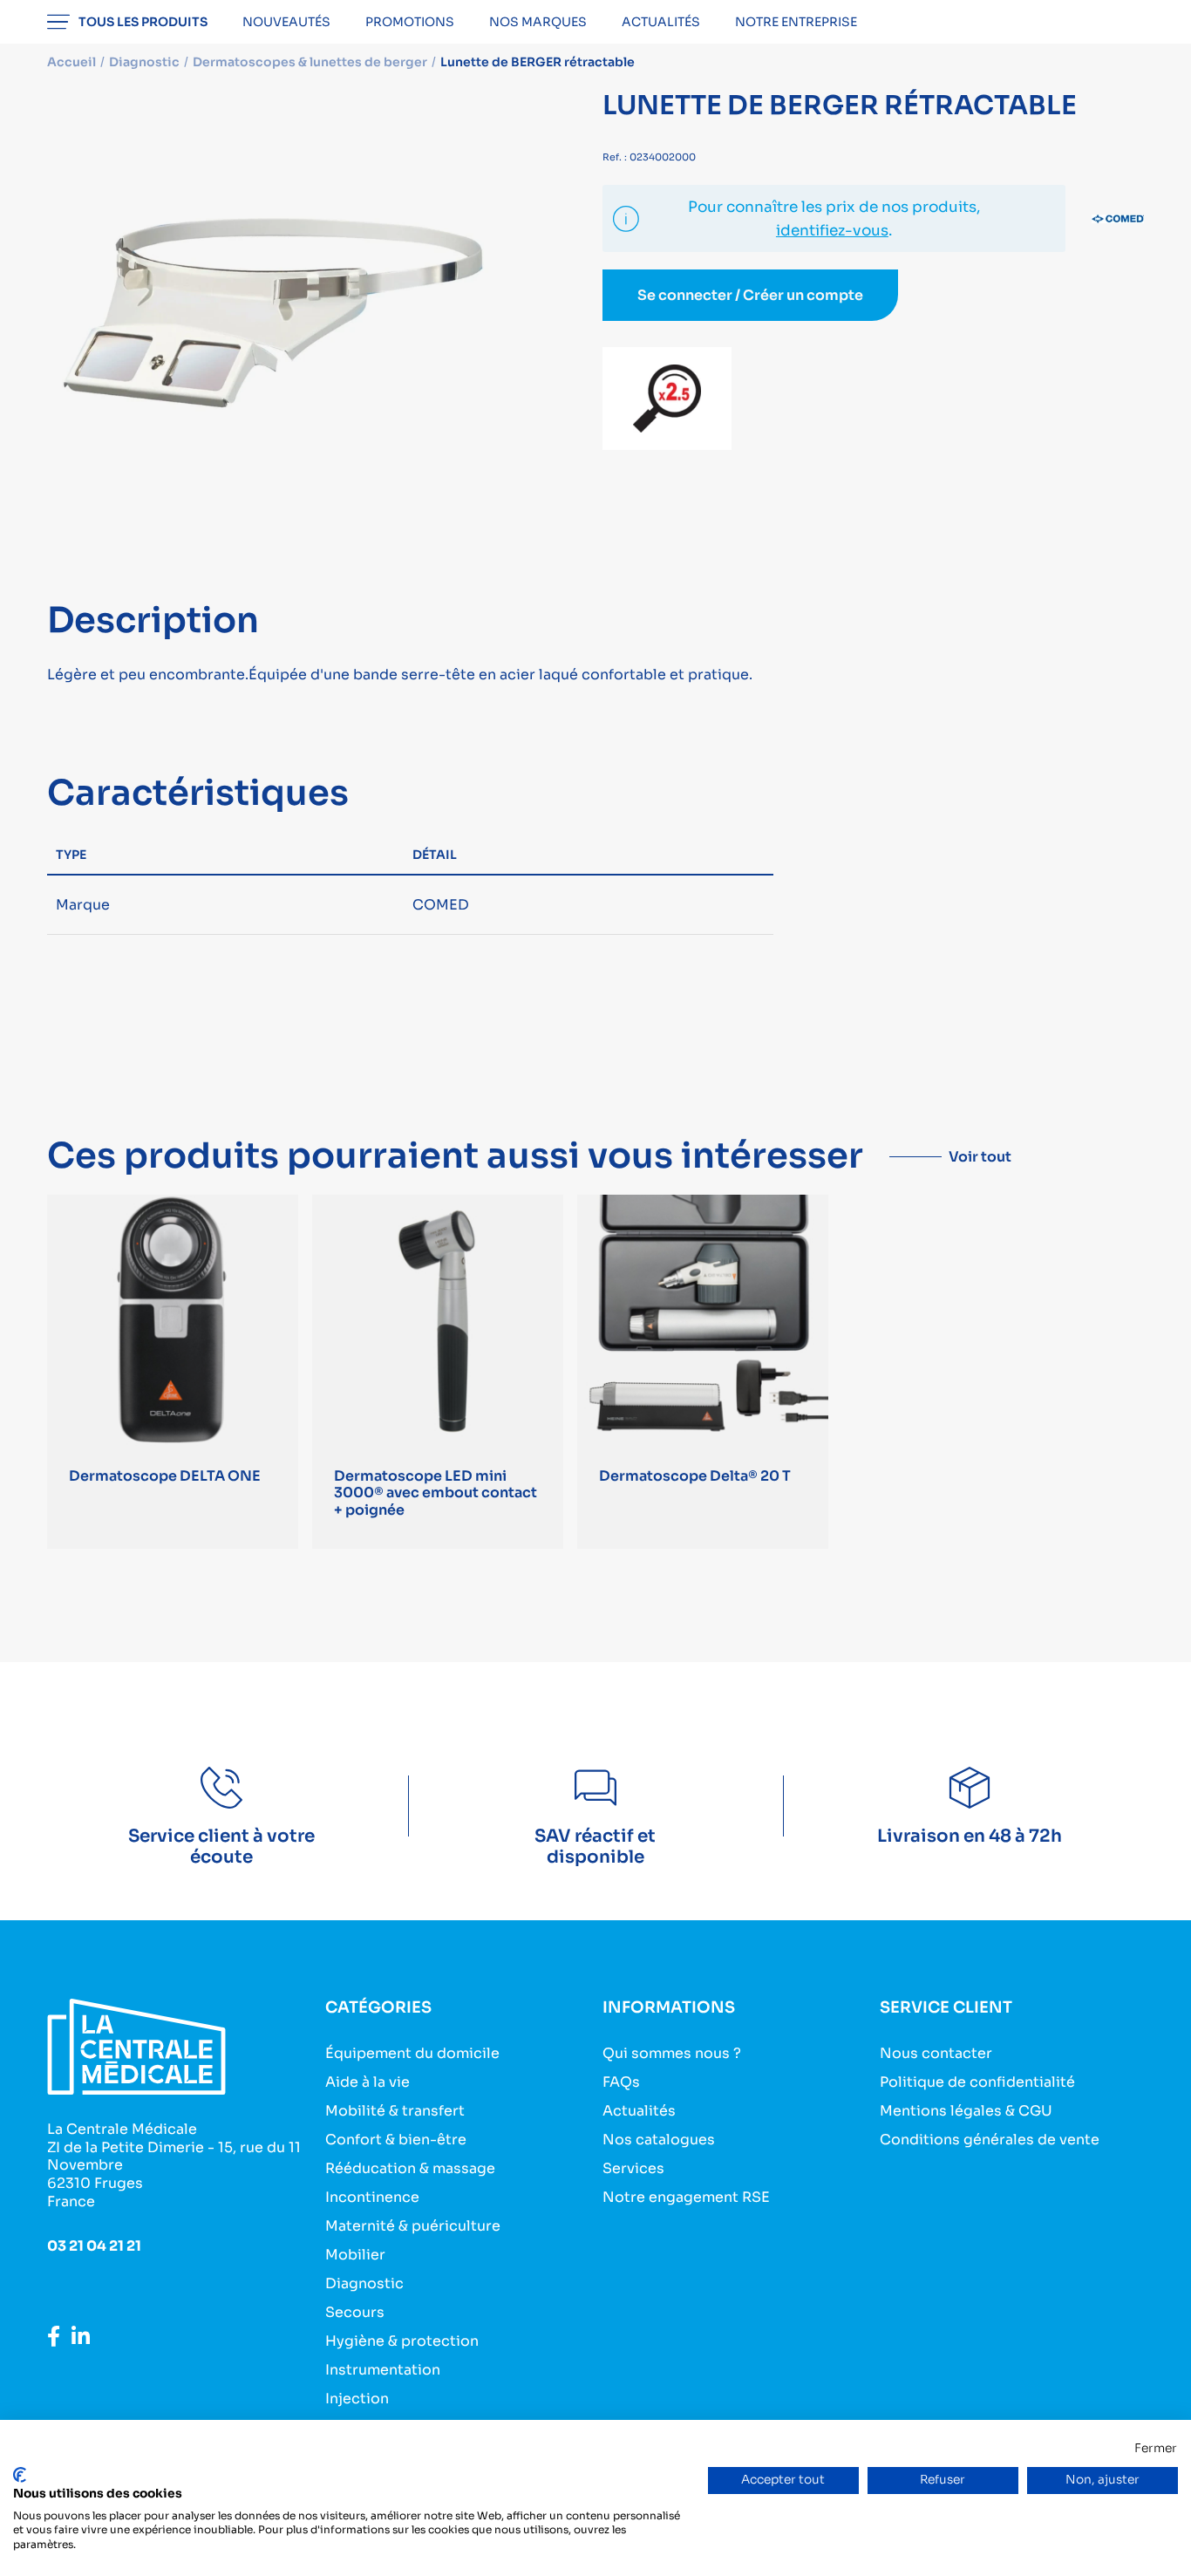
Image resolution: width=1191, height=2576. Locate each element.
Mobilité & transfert (395, 2111)
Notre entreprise (796, 22)
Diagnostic (364, 2283)
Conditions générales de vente (990, 2140)
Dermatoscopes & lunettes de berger (310, 62)
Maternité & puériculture (413, 2226)
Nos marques (538, 22)
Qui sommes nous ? (672, 2053)
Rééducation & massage (410, 2168)
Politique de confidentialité (977, 2082)
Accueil (71, 62)
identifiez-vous (832, 231)
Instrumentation (383, 2370)
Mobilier (355, 2255)
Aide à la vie (368, 2082)
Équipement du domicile (412, 2053)
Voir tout (980, 1157)
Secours (355, 2312)
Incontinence (372, 2197)
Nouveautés (286, 22)
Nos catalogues (659, 2140)
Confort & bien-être (396, 2140)
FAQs (621, 2082)
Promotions (410, 22)
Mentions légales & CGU (966, 2111)
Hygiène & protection (402, 2341)
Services (633, 2168)
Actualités (661, 22)
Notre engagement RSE (686, 2197)
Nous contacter (936, 2053)
